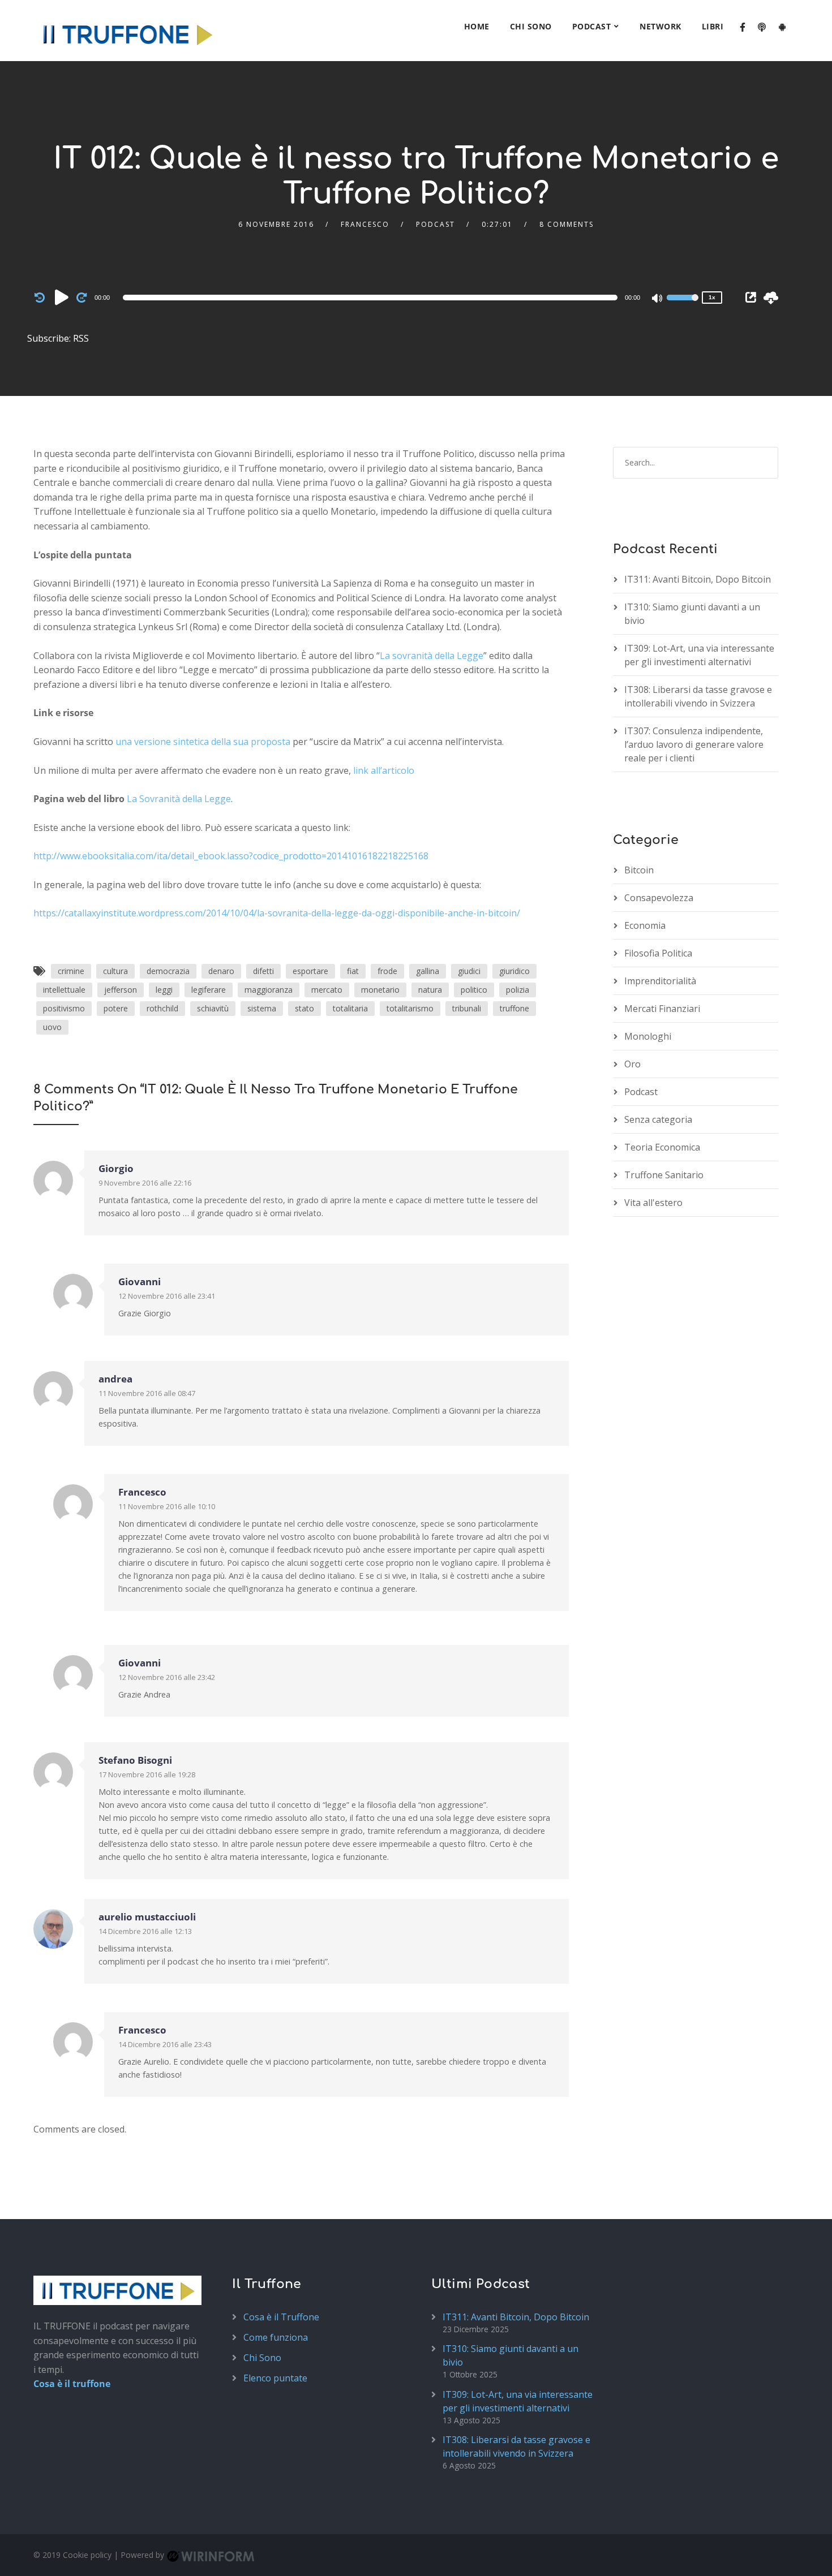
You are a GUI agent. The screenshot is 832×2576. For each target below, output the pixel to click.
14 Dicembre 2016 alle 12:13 (145, 1931)
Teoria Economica (662, 1147)
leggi (164, 990)
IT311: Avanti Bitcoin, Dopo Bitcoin (698, 579)
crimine (71, 971)
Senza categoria (658, 1119)
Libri (713, 26)
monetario (380, 990)
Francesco (365, 224)
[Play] (62, 297)
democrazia (168, 971)
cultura (115, 971)
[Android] (782, 28)
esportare (310, 971)
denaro (221, 971)
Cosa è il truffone (72, 2384)
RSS (81, 338)
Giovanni (140, 1281)
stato (305, 1008)
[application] (372, 298)
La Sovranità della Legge (179, 799)
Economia (645, 925)
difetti (263, 971)
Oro (632, 1064)
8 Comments (567, 224)
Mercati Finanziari (662, 1009)
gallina (428, 971)
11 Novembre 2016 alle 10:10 (167, 1506)
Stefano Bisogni (135, 1760)
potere (116, 1008)
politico (474, 990)
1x (712, 297)
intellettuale (64, 990)
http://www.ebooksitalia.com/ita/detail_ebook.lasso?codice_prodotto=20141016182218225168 (231, 856)
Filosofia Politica (658, 953)
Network (661, 26)
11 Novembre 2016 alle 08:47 (147, 1393)
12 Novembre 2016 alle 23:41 (167, 1296)
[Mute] (658, 299)
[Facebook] (743, 28)
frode (387, 971)
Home (477, 26)
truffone (514, 1008)
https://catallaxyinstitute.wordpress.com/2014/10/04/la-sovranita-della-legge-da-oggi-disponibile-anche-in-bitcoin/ (277, 913)
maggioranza (269, 990)
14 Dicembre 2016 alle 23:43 (165, 2044)
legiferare (209, 990)
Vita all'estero (653, 1203)
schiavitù (213, 1008)
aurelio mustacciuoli (147, 1917)
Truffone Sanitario (664, 1175)
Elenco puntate (275, 2377)
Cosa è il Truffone (281, 2316)
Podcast (592, 26)
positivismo (64, 1008)
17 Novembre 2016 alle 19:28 (147, 1774)
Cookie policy (87, 2555)
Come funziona (276, 2337)
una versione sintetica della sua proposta (203, 742)
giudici (469, 971)
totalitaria (350, 1008)
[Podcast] (762, 28)
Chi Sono (531, 26)
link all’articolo (384, 770)
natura (430, 990)
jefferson (121, 990)
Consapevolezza (659, 898)
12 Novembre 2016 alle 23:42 (167, 1677)
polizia (518, 990)
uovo (52, 1027)
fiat (353, 971)
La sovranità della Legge (432, 656)
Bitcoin (639, 870)
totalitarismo (410, 1008)
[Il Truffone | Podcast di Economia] (127, 31)
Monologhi (648, 1036)
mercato (327, 990)
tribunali (467, 1008)
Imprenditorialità (660, 981)
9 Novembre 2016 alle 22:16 (145, 1183)
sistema (262, 1008)
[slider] (683, 305)
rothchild (162, 1008)
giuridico (514, 971)
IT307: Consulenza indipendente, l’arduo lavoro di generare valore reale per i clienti (694, 744)
